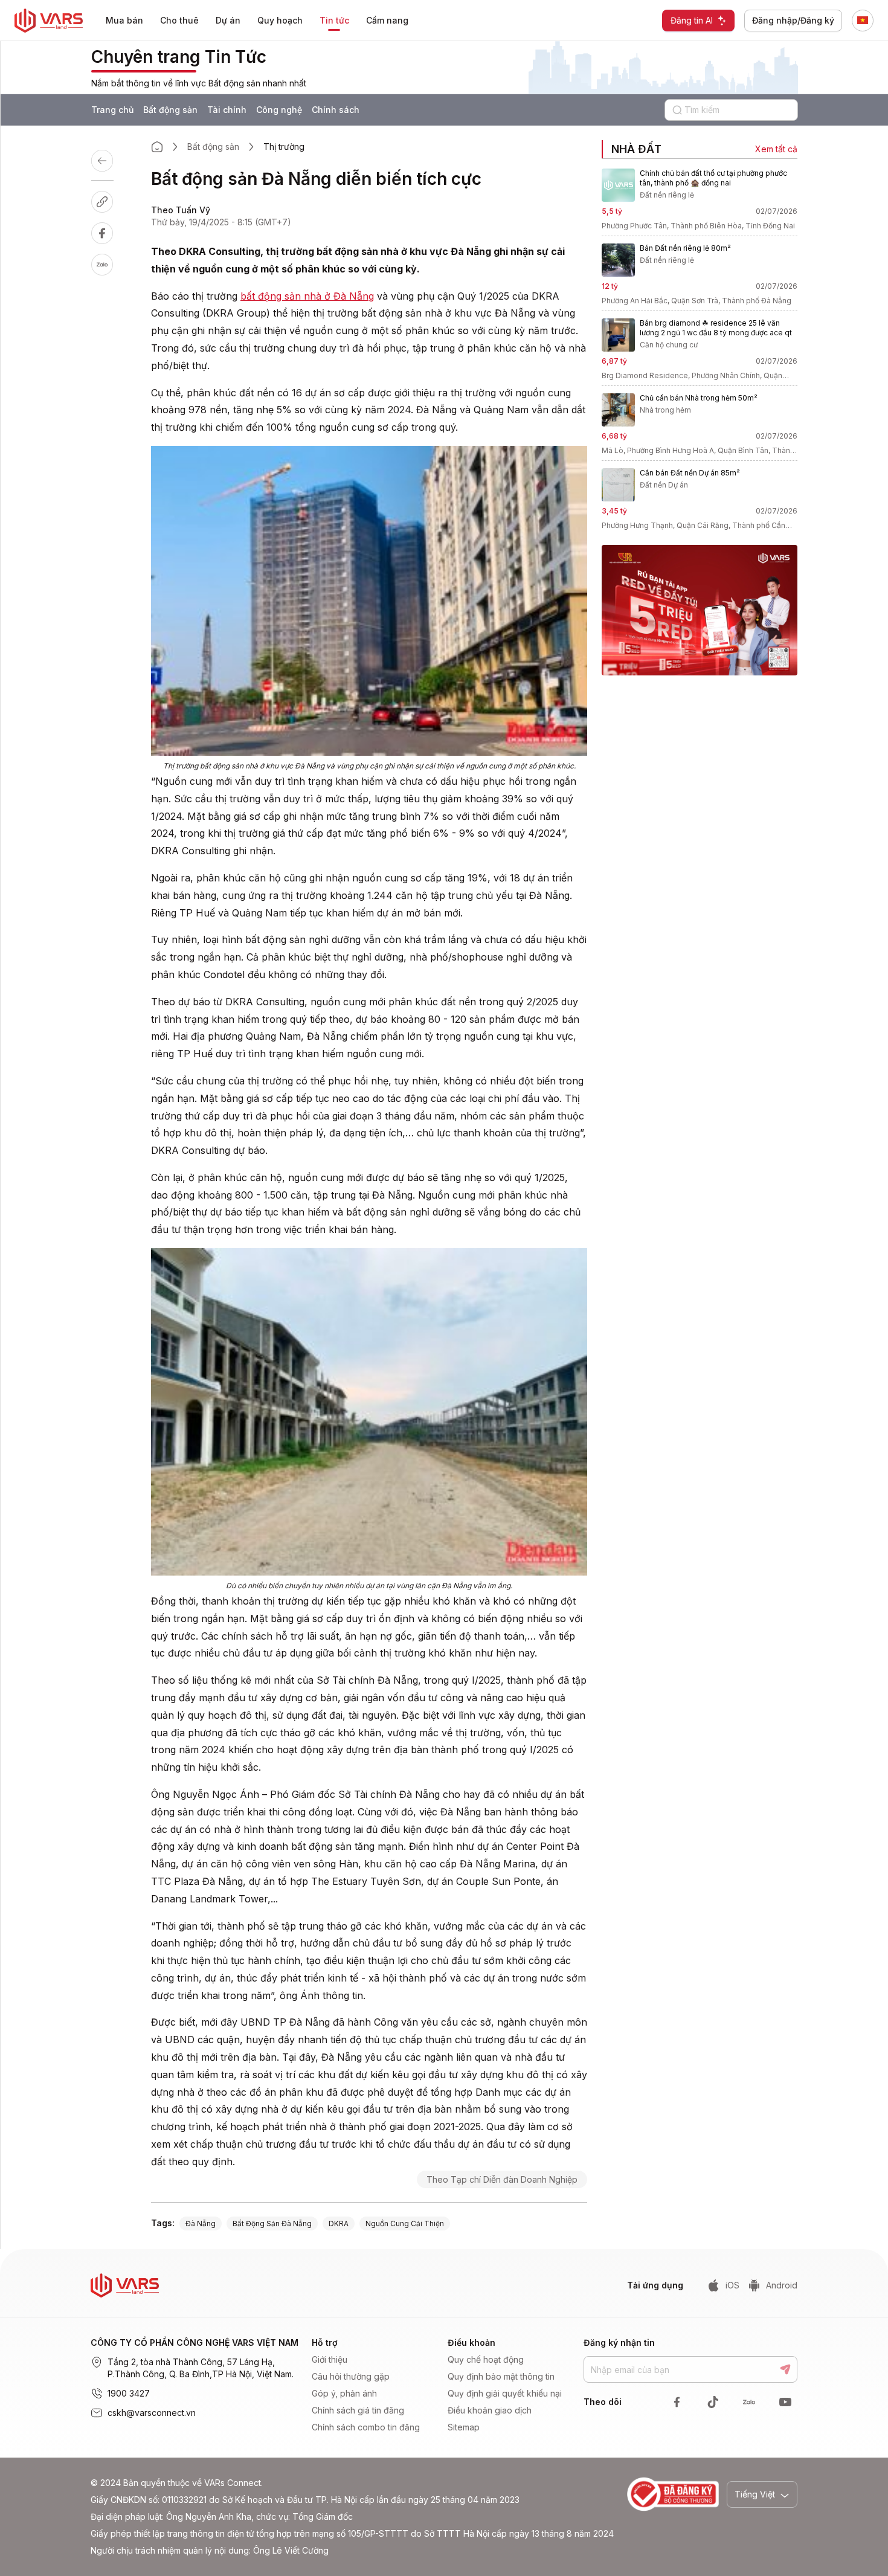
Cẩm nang (387, 20)
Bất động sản (170, 110)
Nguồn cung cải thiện (405, 2223)
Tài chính (227, 110)
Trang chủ (112, 110)
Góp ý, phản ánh (344, 2393)
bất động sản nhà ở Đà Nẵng (307, 296)
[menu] (265, 21)
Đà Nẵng (201, 2223)
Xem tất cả (776, 149)
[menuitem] (124, 21)
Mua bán (124, 20)
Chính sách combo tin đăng (366, 2427)
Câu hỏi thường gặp (351, 2376)
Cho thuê (179, 20)
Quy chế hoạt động (486, 2359)
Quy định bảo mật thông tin (501, 2376)
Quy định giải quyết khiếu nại (505, 2393)
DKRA (339, 2223)
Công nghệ (279, 110)
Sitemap (464, 2427)
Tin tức (334, 20)
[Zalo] (114, 265)
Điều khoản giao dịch (490, 2410)
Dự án (228, 20)
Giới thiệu (330, 2359)
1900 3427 (129, 2393)
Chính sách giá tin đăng (358, 2410)
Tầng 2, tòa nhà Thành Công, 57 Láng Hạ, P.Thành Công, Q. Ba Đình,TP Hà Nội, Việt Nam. (201, 2368)
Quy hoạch (280, 20)
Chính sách (336, 110)
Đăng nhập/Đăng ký (793, 20)
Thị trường (284, 147)
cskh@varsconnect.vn (152, 2413)
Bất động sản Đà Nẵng (272, 2223)
